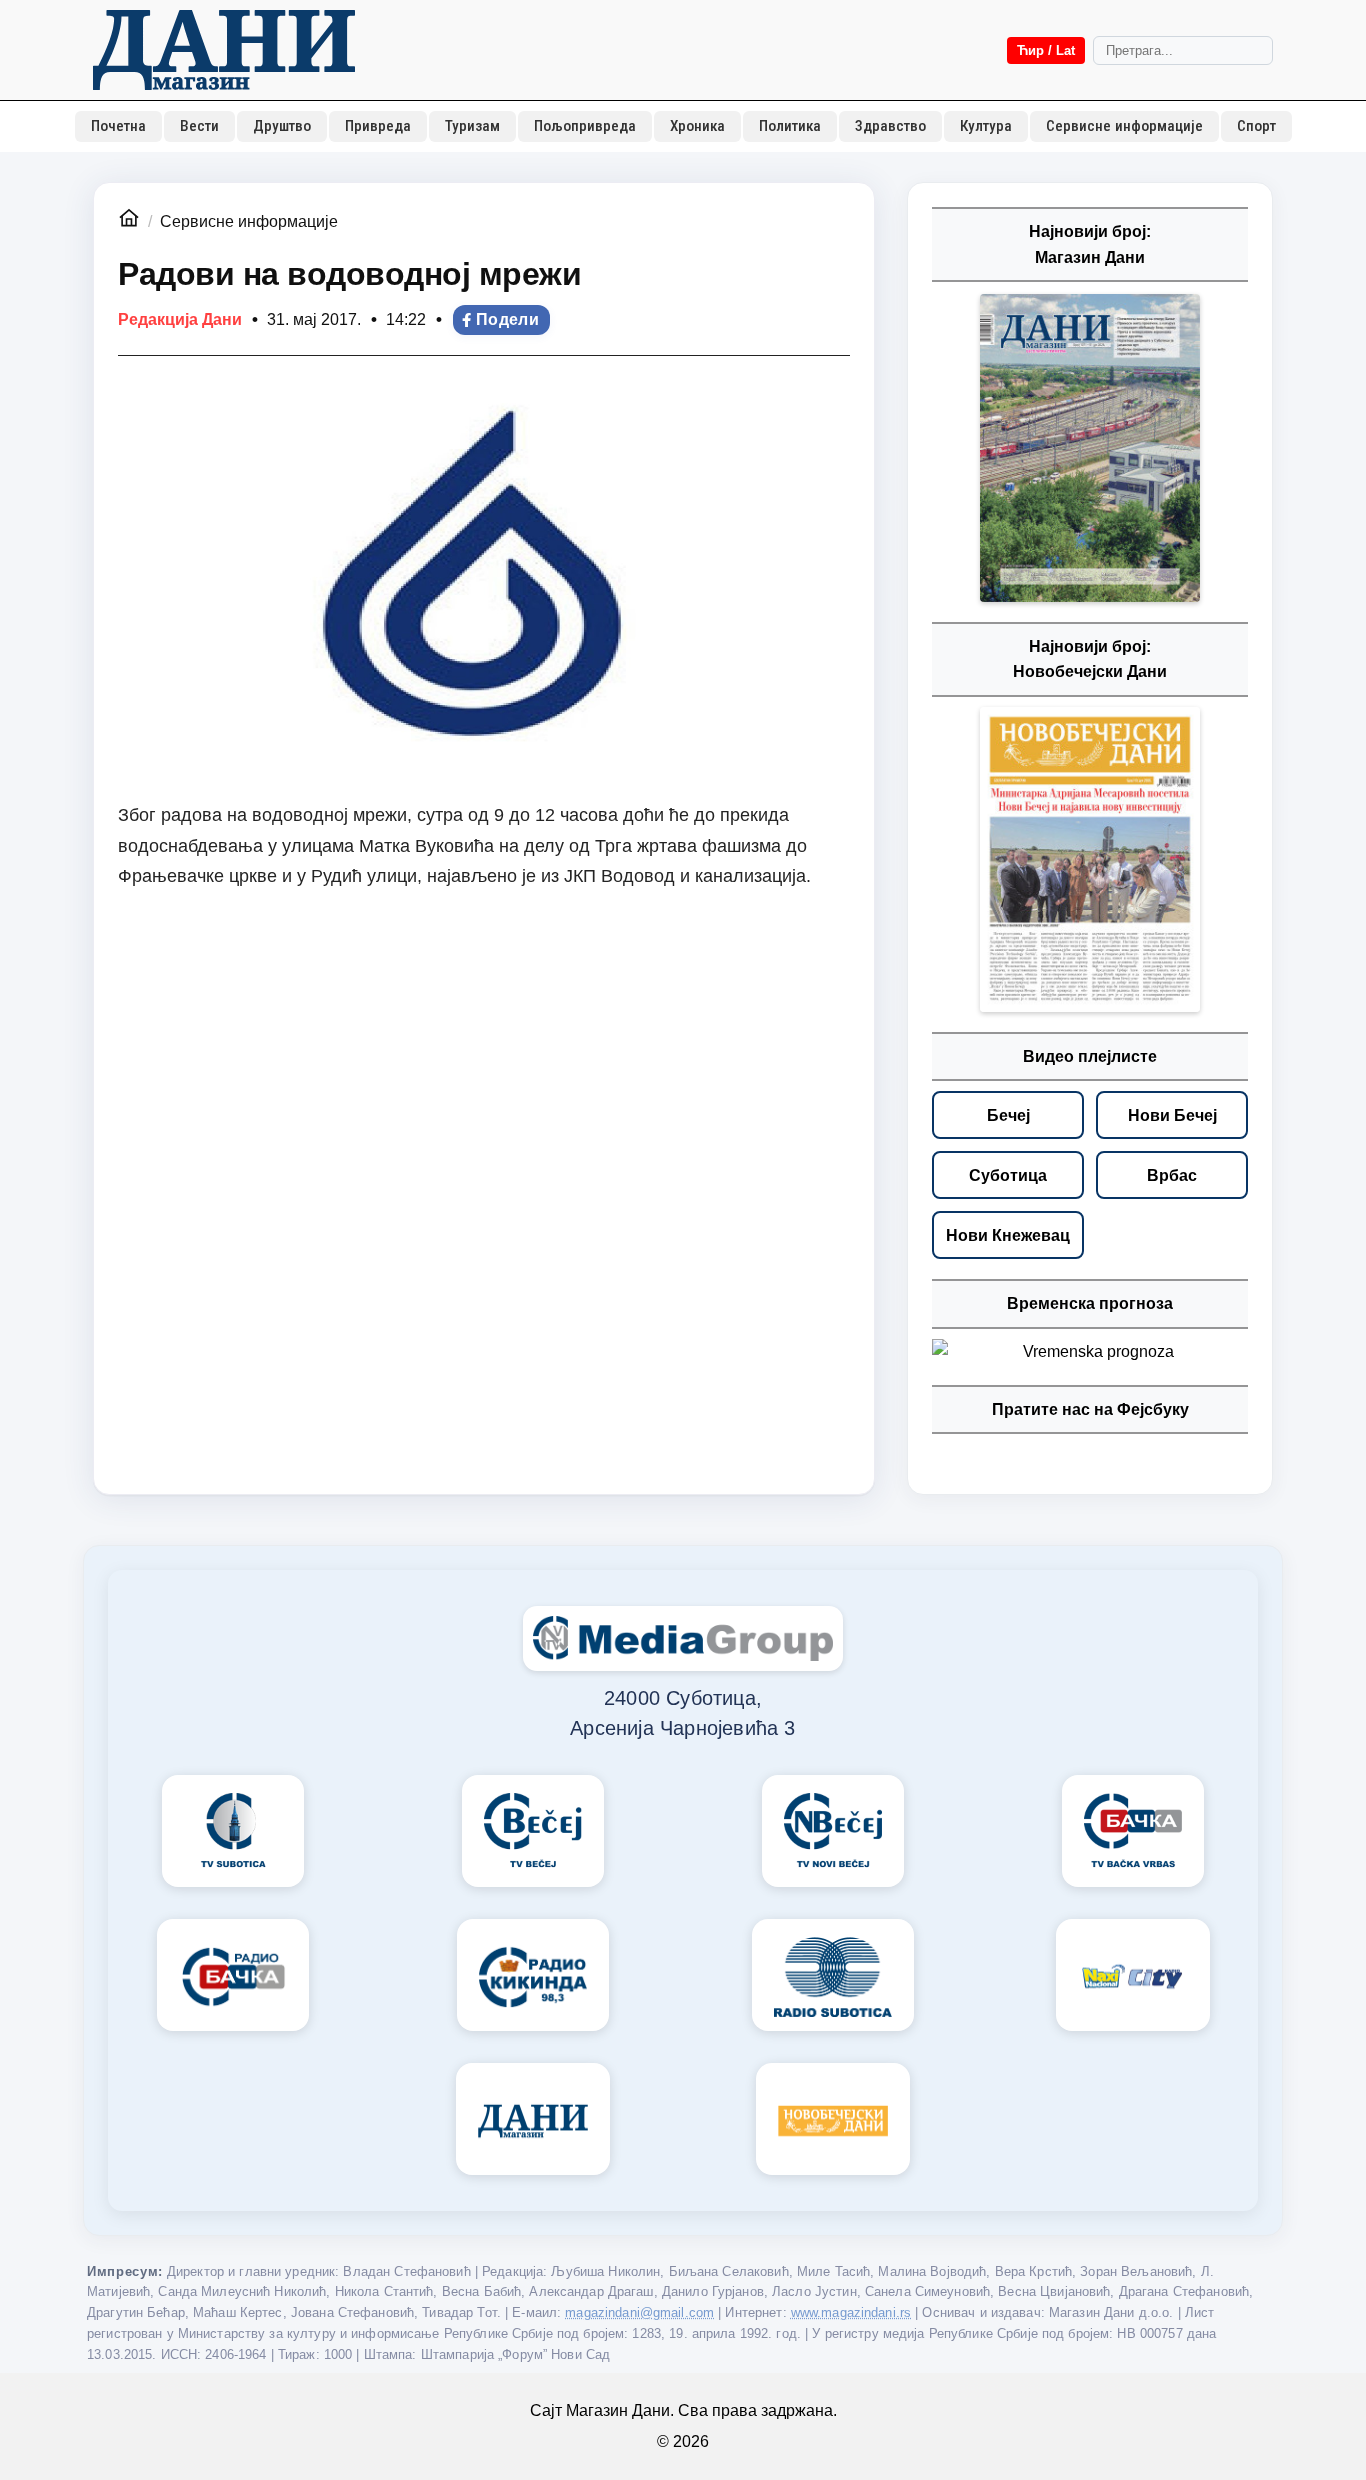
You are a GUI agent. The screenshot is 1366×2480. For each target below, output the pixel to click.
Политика (790, 126)
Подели (507, 319)
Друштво (282, 126)
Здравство (890, 126)
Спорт (1256, 126)
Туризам (472, 126)
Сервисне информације (1124, 126)
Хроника (697, 126)
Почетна (118, 126)
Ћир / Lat (1046, 50)
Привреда (378, 126)
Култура (986, 126)
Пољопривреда (585, 126)
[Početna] (224, 50)
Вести (199, 126)
